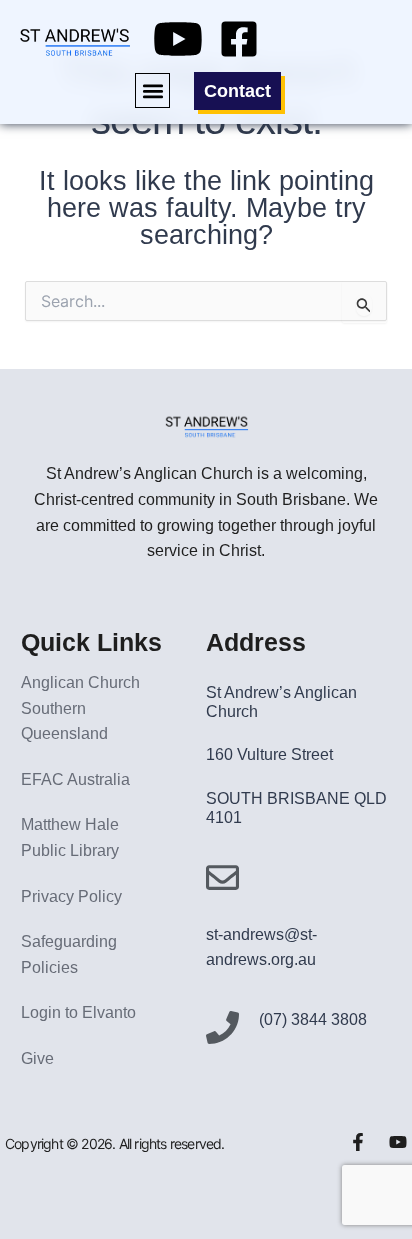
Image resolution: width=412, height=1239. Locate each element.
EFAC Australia (75, 779)
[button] (152, 90)
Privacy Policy (71, 896)
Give (37, 1058)
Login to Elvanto (78, 1012)
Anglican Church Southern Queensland (80, 708)
